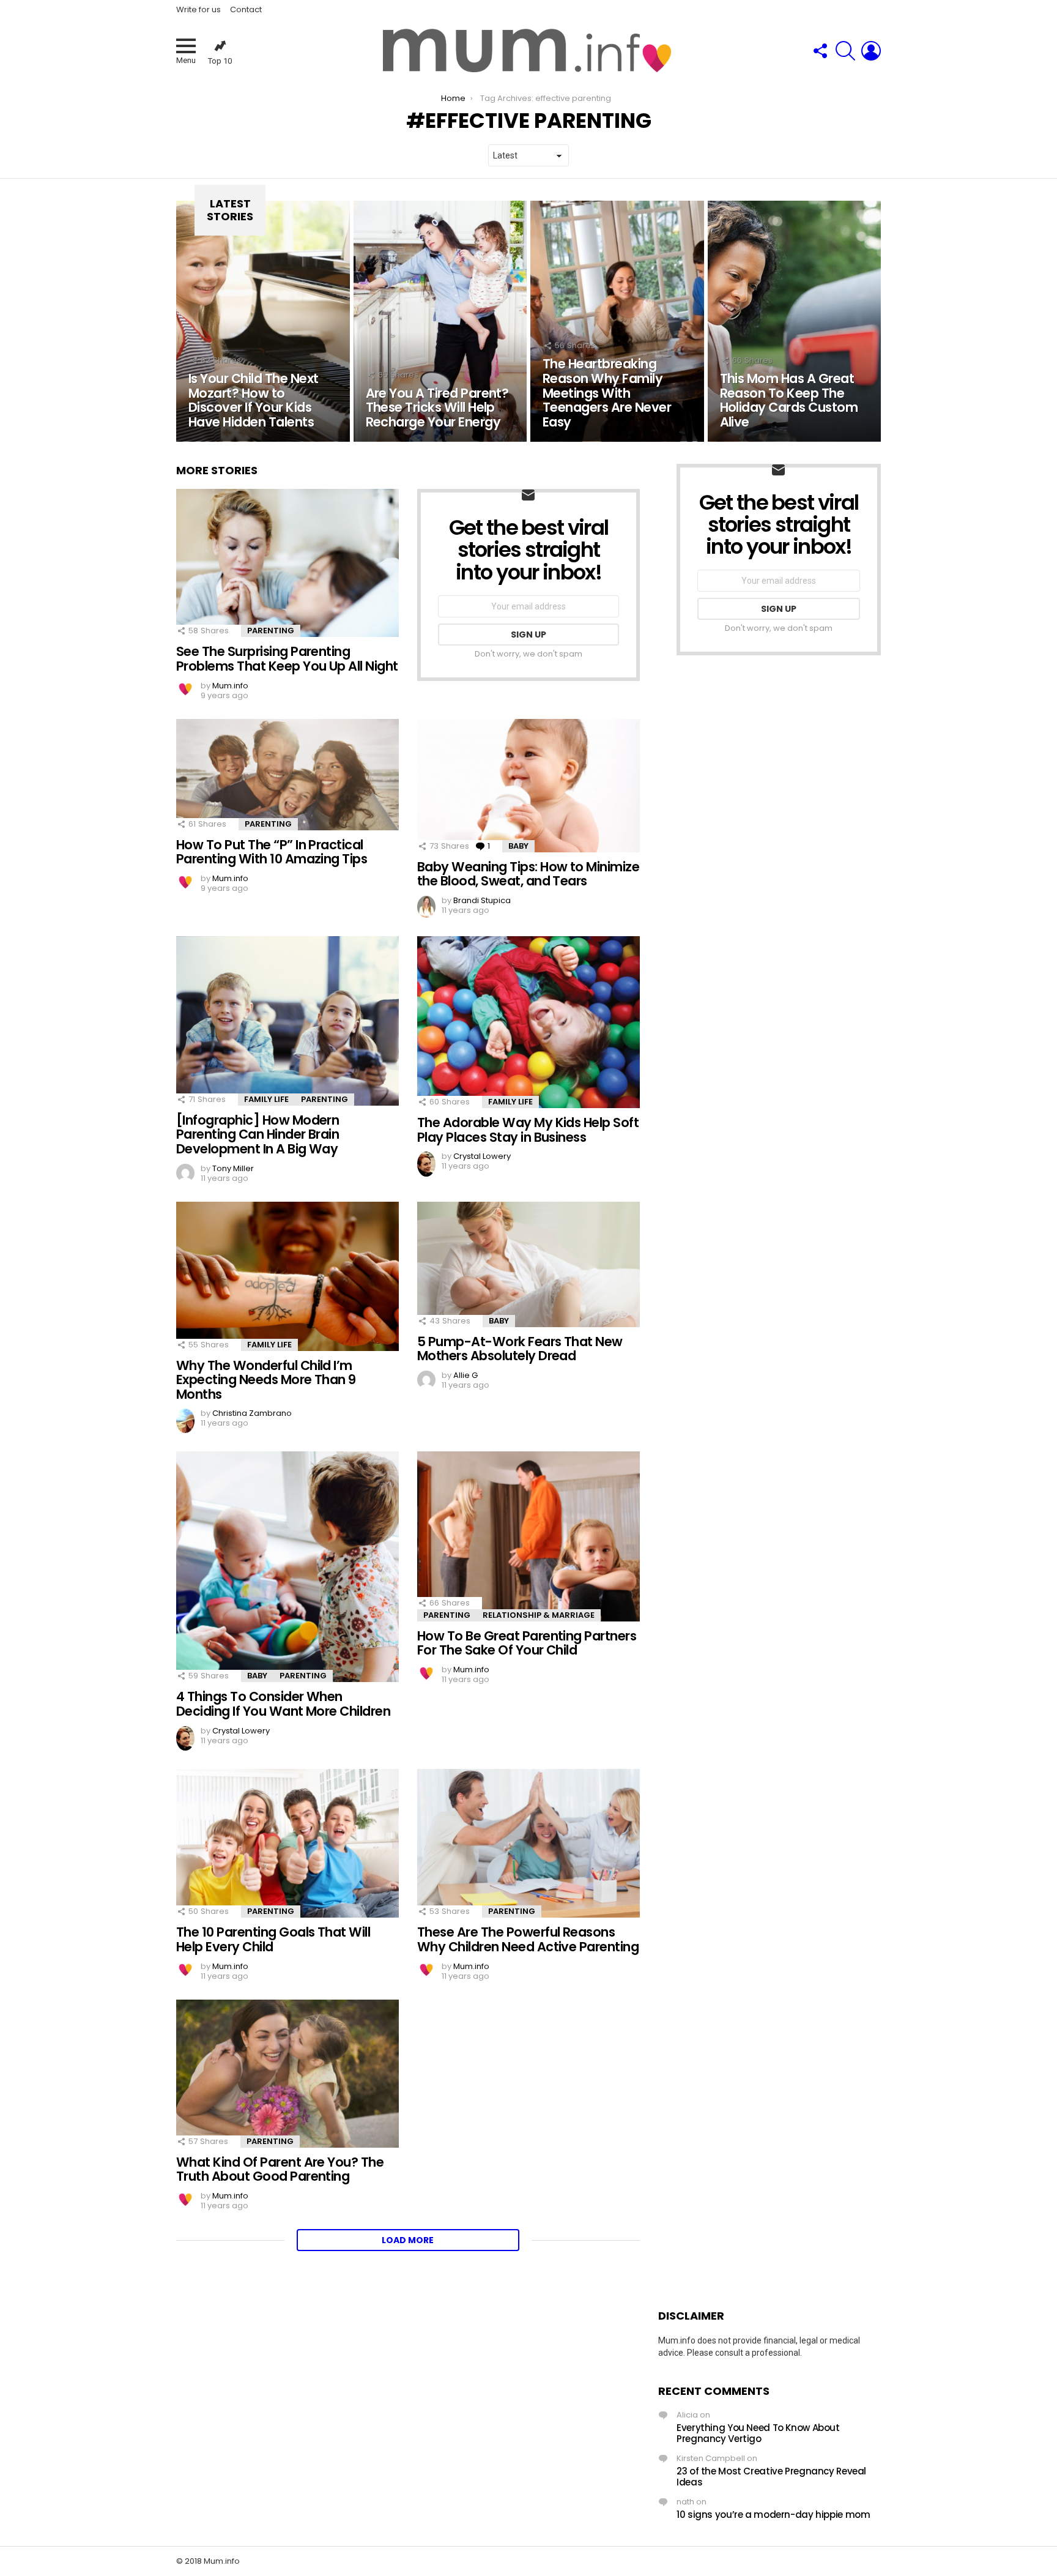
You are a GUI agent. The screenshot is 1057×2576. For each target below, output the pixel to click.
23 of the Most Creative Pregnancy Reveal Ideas (771, 2477)
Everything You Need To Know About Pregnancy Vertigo (758, 2433)
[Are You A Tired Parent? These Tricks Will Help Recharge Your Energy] (440, 321)
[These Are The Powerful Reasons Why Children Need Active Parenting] (528, 1843)
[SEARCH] (845, 51)
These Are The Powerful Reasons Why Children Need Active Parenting (528, 1939)
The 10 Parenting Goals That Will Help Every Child (273, 1939)
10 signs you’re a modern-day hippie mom (773, 2515)
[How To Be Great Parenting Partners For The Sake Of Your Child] (528, 1536)
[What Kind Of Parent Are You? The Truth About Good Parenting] (287, 2074)
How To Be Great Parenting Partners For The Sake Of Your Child (527, 1643)
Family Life (266, 1099)
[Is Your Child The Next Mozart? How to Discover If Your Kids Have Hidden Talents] (263, 321)
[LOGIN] (871, 51)
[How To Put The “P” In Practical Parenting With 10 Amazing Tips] (287, 775)
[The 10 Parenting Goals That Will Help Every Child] (287, 1843)
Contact (246, 9)
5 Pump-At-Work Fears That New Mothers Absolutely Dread (520, 1349)
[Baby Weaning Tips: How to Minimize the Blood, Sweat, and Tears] (528, 786)
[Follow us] (820, 51)
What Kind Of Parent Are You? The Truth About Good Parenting (280, 2169)
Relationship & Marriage (539, 1615)
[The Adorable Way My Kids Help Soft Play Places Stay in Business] (528, 1022)
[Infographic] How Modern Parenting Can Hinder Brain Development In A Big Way (258, 1134)
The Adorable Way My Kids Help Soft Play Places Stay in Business (528, 1130)
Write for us (198, 9)
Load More (408, 2240)
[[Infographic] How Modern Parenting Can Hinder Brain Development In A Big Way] (287, 1021)
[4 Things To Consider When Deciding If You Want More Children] (287, 1567)
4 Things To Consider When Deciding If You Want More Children (283, 1704)
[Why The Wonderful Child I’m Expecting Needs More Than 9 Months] (287, 1276)
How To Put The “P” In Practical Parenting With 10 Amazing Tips (272, 852)
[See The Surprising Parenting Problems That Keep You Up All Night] (287, 563)
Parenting (271, 631)
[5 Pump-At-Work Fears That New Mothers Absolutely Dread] (528, 1264)
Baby (518, 846)
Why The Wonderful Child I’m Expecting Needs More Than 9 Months (266, 1380)
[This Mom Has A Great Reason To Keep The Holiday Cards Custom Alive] (795, 321)
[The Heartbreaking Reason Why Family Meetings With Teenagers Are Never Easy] (617, 321)
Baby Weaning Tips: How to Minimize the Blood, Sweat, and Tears (528, 874)
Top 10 (220, 61)
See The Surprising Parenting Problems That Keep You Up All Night (287, 659)
